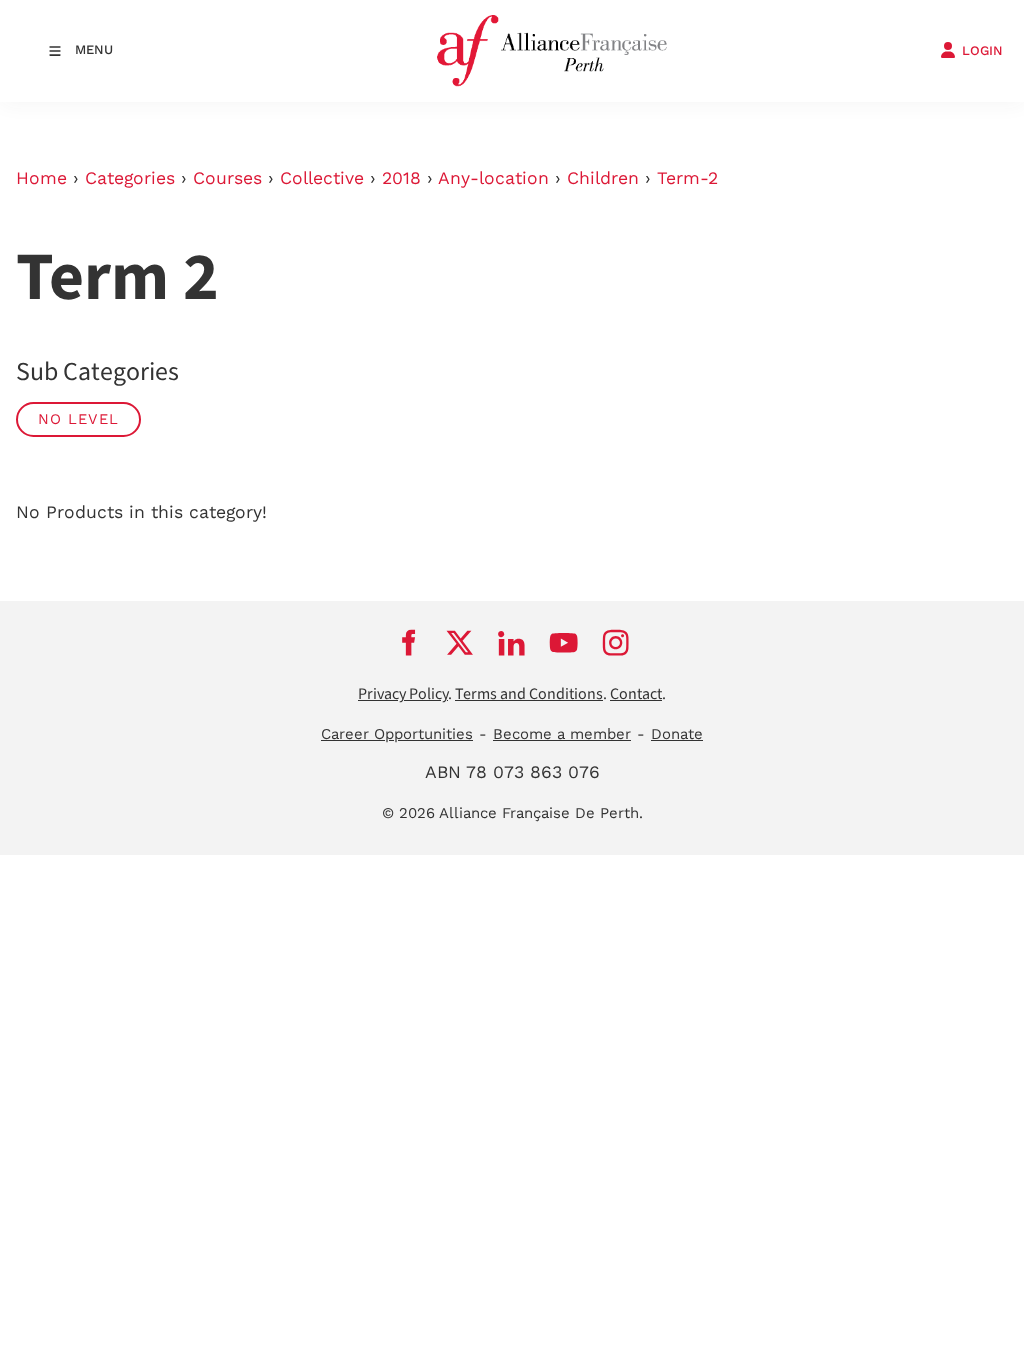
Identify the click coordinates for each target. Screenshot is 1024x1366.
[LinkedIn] (512, 642)
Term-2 (687, 178)
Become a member (562, 734)
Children (603, 178)
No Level (78, 419)
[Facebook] (408, 642)
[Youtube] (564, 642)
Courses (227, 178)
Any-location (493, 178)
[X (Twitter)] (460, 642)
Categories (130, 178)
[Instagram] (616, 642)
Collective (322, 178)
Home (41, 178)
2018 (401, 178)
